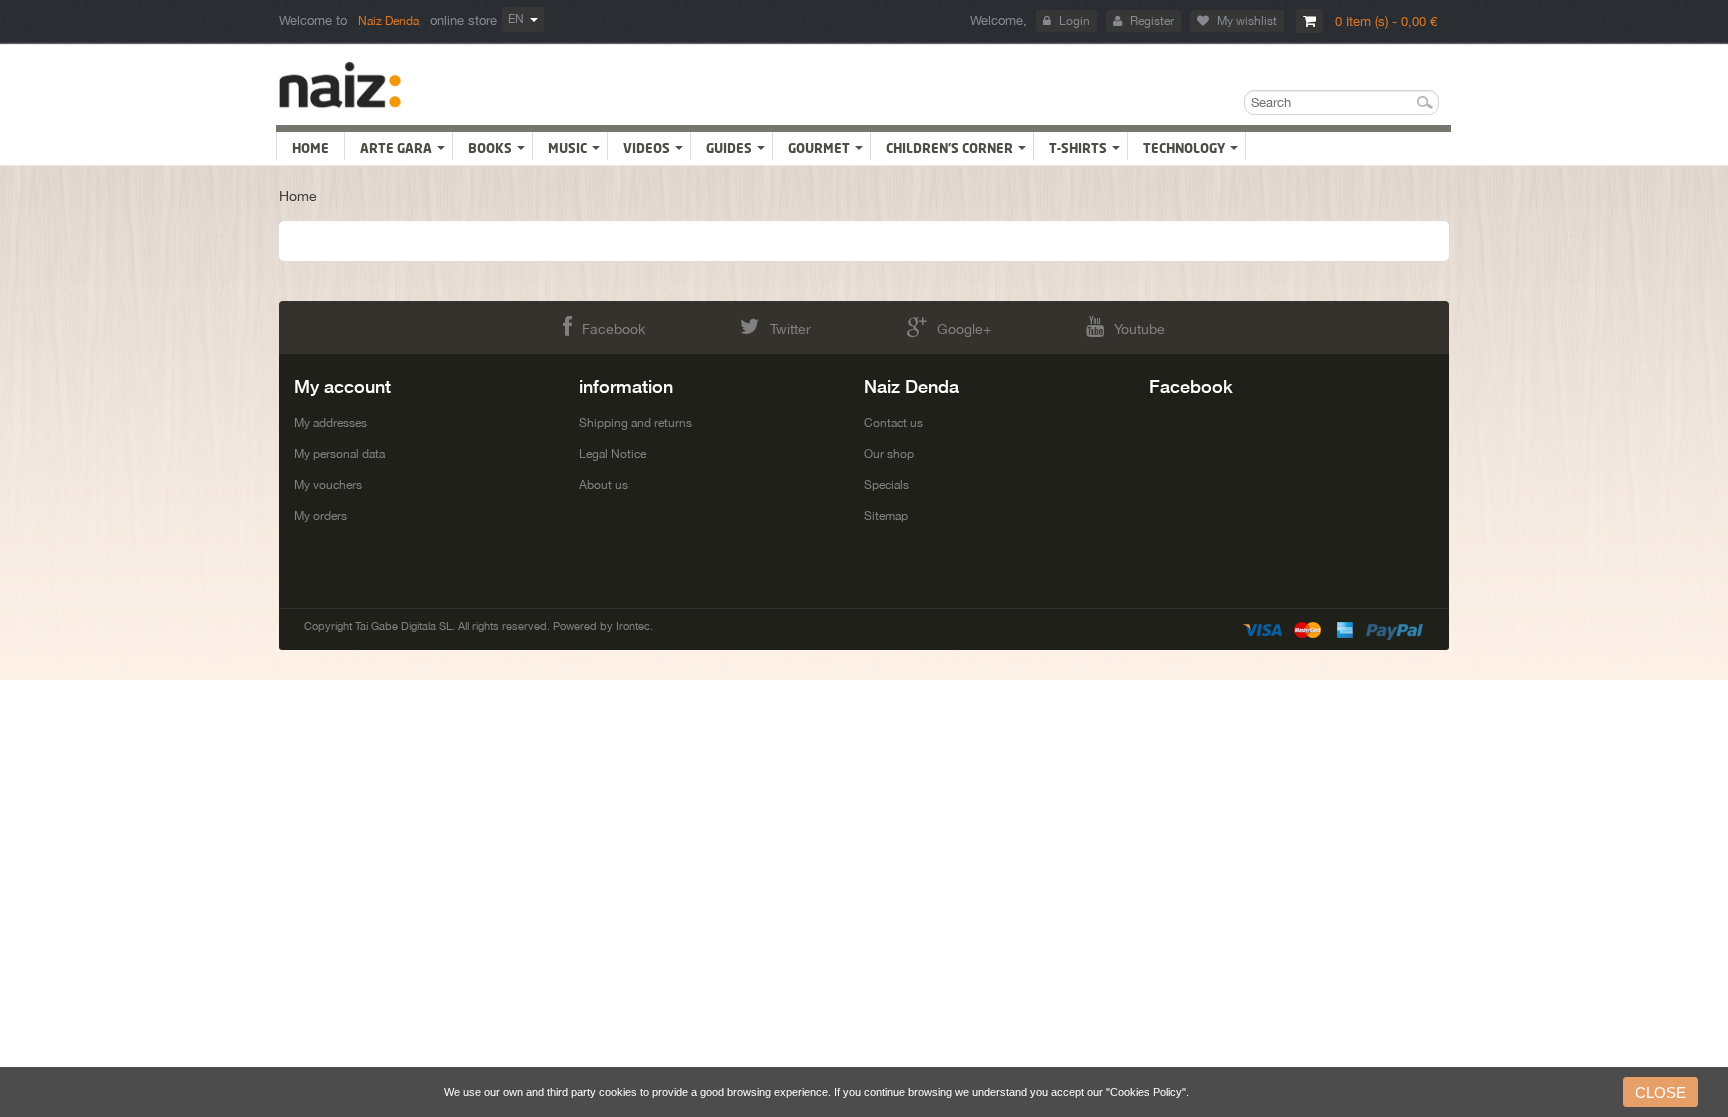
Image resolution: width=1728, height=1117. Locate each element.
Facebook (613, 329)
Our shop (889, 454)
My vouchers (328, 485)
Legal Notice (612, 454)
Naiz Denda (388, 21)
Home (298, 196)
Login (1074, 21)
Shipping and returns (635, 423)
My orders (320, 516)
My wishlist (1247, 21)
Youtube (1139, 329)
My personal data (339, 454)
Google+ (964, 329)
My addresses (330, 423)
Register (1152, 21)
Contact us (893, 423)
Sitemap (886, 516)
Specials (886, 485)
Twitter (790, 329)
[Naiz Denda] (340, 85)
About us (603, 485)
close (1660, 1092)
